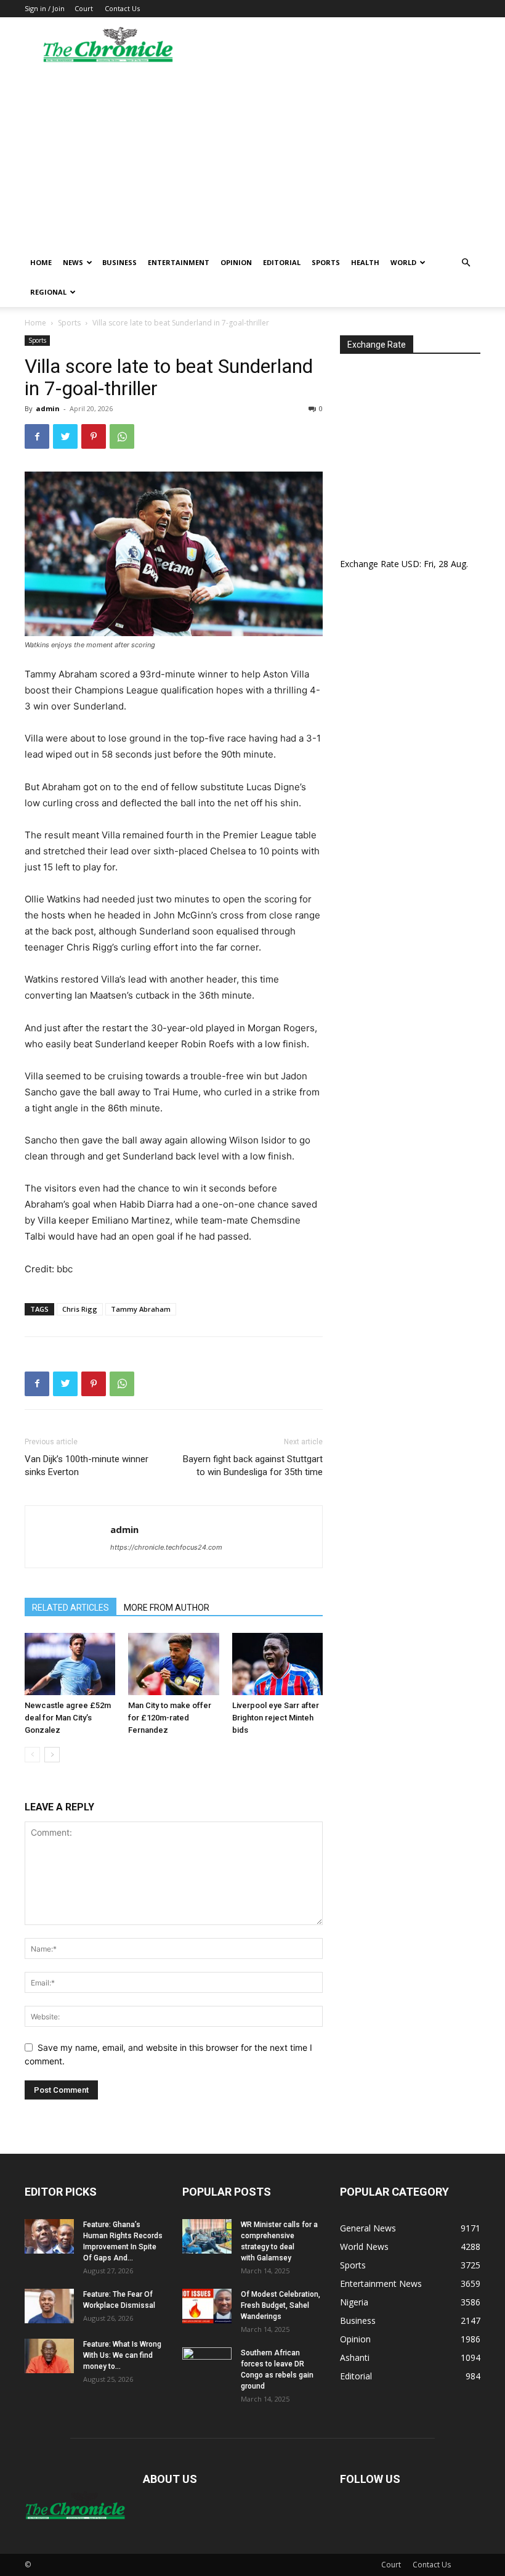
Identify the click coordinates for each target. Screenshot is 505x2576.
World (403, 262)
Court (84, 8)
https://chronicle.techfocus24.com (166, 1547)
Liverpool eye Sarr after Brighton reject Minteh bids (276, 1718)
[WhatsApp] (122, 436)
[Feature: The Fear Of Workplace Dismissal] (49, 2306)
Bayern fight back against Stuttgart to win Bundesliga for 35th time (253, 1466)
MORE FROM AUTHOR (167, 1608)
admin (48, 408)
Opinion (236, 262)
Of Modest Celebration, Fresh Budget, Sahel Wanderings (281, 2305)
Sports (326, 262)
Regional (48, 292)
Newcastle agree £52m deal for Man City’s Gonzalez (68, 1718)
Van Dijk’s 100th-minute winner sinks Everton (87, 1466)
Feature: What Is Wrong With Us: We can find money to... (122, 2355)
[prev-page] (32, 1755)
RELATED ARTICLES (71, 1608)
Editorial (282, 262)
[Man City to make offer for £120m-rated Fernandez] (173, 1664)
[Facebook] (37, 436)
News (73, 262)
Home (41, 262)
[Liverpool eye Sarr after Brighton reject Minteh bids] (277, 1664)
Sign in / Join (45, 8)
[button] (466, 263)
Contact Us (122, 8)
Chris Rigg (80, 1309)
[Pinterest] (94, 436)
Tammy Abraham (141, 1309)
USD (410, 564)
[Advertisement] (252, 155)
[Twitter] (65, 436)
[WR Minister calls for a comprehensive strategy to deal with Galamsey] (207, 2236)
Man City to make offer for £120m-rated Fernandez (170, 1718)
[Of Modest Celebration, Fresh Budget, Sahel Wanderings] (207, 2306)
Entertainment (179, 262)
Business (119, 262)
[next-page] (52, 1755)
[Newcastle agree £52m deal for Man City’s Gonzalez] (70, 1664)
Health (365, 262)
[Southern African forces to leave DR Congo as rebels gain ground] (207, 2365)
